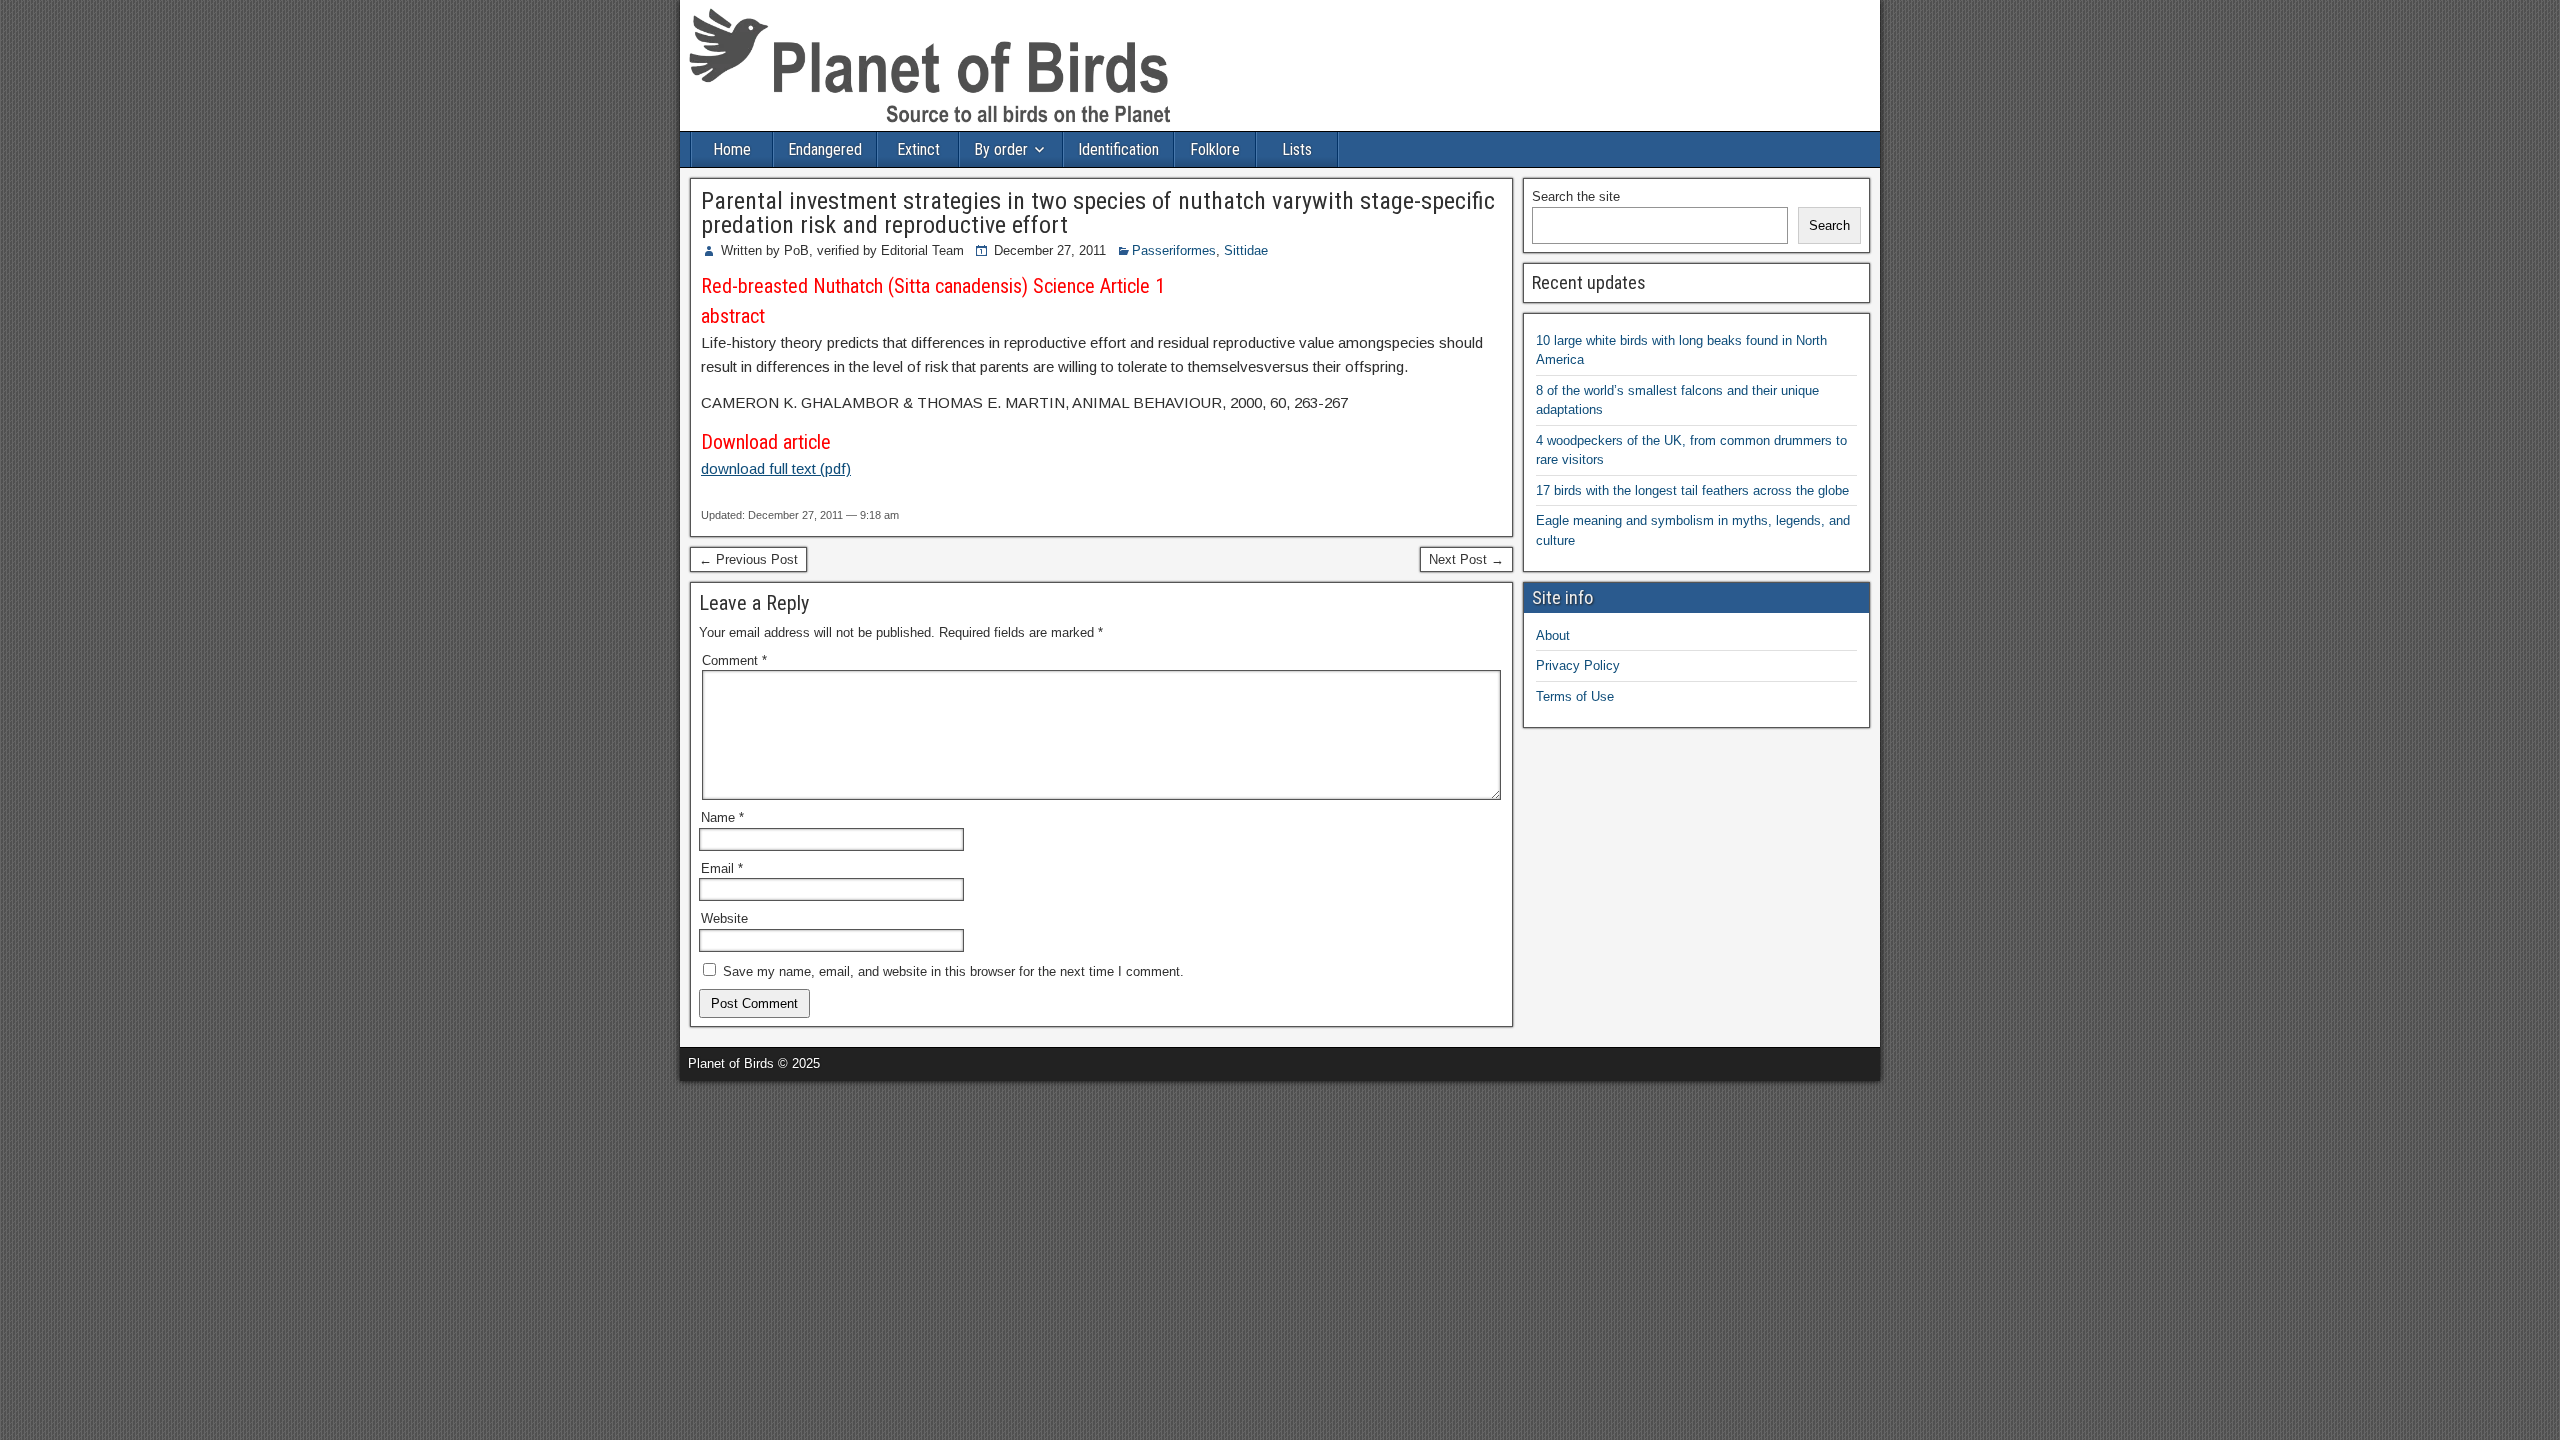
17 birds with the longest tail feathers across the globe (1692, 490)
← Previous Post (748, 559)
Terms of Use (1575, 696)
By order (1001, 149)
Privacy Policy (1578, 665)
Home (732, 149)
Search (1829, 225)
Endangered (825, 149)
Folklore (1215, 149)
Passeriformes (1174, 250)
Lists (1297, 149)
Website (724, 918)
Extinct (918, 149)
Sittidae (1246, 250)
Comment (734, 660)
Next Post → (1466, 559)
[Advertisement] (234, 1111)
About (1553, 635)
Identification (1118, 149)
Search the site (1576, 196)
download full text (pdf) (776, 468)
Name (722, 817)
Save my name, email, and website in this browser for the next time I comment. (953, 971)
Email (722, 868)
